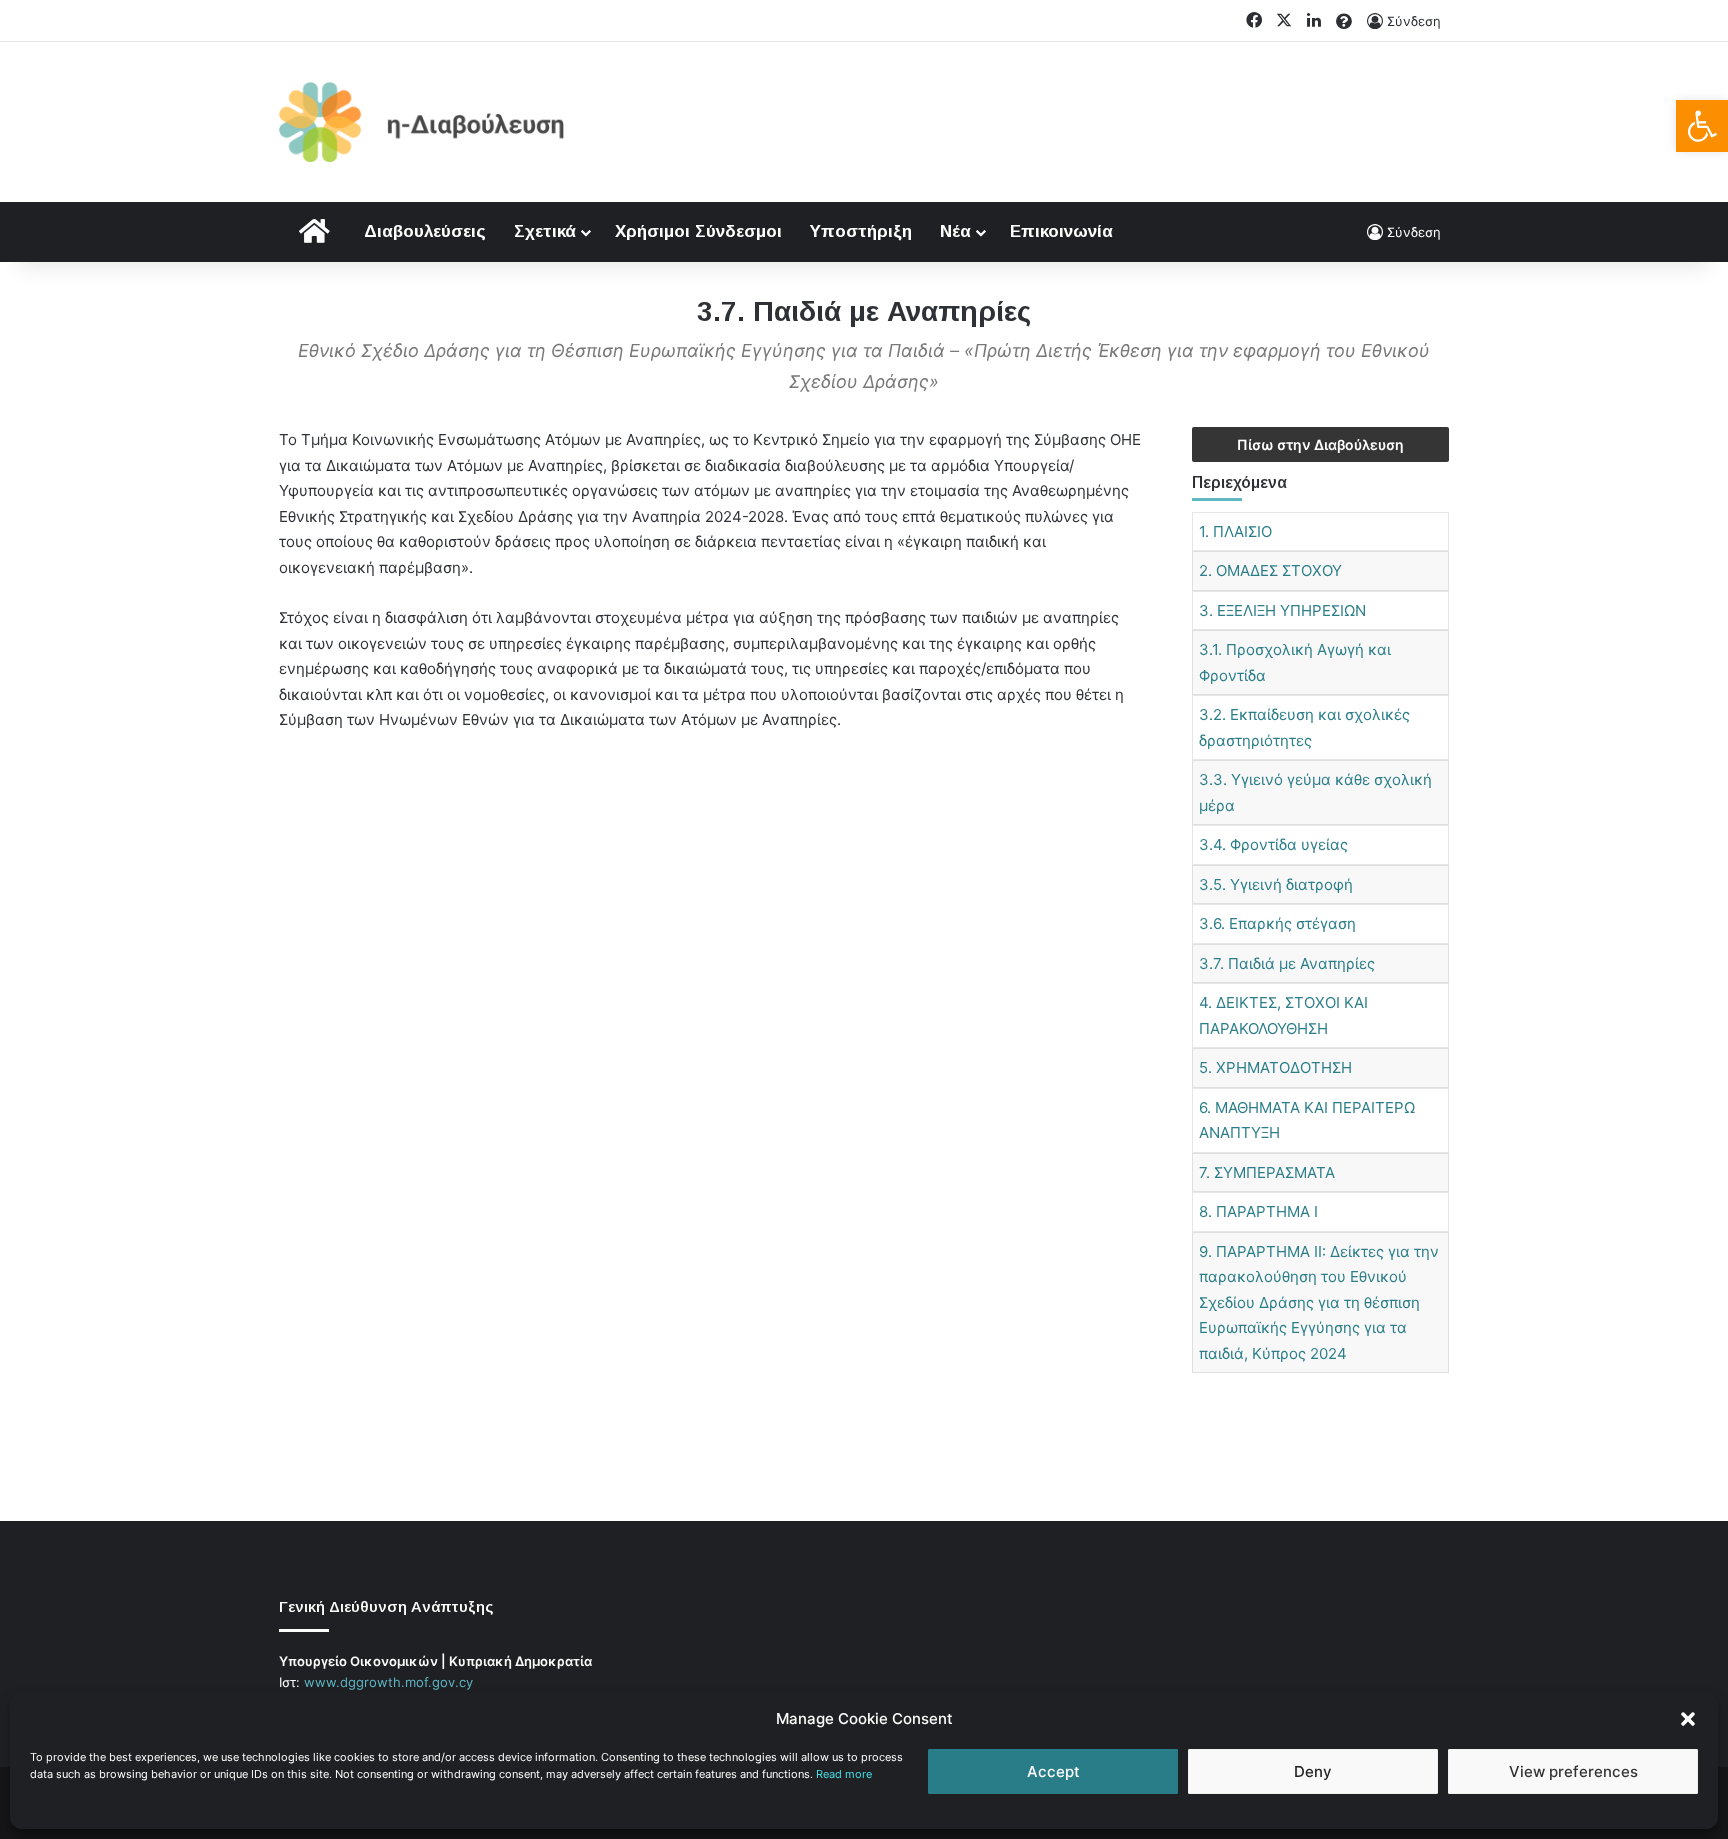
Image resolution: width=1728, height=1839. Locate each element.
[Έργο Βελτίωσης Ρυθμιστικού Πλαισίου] (422, 122)
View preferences (1573, 1771)
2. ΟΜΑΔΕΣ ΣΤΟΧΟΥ (1270, 570)
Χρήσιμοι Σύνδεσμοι (698, 231)
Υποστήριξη (861, 231)
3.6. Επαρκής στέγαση (1277, 923)
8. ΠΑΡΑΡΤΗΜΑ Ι (1258, 1211)
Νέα (955, 231)
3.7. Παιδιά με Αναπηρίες (1287, 963)
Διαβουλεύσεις (425, 231)
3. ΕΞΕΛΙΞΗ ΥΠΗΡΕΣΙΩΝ (1282, 610)
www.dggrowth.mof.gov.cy (388, 1682)
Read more (844, 1774)
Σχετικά (545, 231)
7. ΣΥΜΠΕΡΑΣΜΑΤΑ (1267, 1172)
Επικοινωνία (1061, 231)
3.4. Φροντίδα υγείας (1273, 844)
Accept (1053, 1771)
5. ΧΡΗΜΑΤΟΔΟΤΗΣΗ (1275, 1067)
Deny (1313, 1771)
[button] (1702, 126)
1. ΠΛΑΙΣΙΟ (1235, 531)
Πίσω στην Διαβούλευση (1320, 444)
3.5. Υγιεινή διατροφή (1276, 884)
